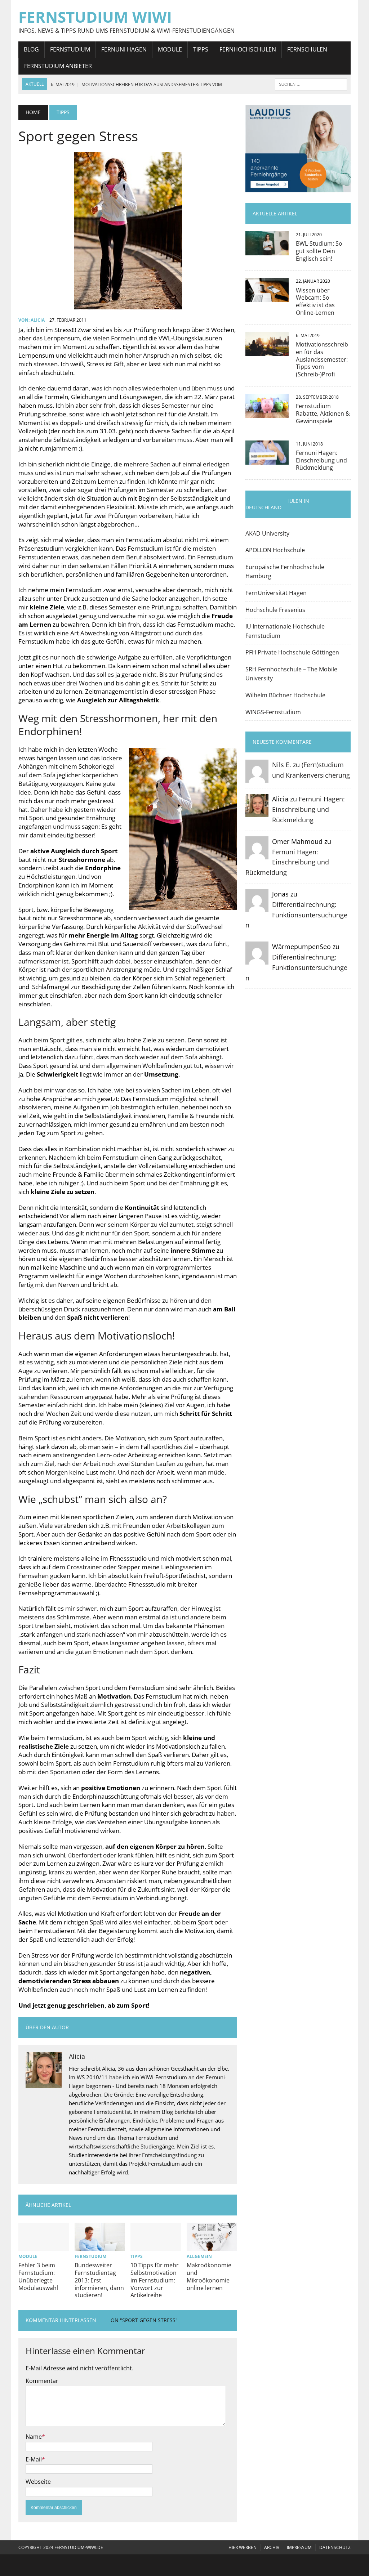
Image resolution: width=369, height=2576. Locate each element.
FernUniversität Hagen (276, 593)
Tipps (201, 49)
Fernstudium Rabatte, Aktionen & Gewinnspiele (323, 413)
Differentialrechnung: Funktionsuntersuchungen (296, 915)
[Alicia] (257, 812)
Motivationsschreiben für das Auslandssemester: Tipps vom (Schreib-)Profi (322, 359)
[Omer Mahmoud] (257, 854)
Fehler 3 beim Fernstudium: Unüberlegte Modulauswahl (38, 2276)
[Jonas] (257, 907)
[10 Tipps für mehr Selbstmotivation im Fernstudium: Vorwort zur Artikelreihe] (156, 2246)
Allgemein (199, 2256)
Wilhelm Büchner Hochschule (285, 695)
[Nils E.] (257, 778)
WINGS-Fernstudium (273, 712)
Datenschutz (335, 2547)
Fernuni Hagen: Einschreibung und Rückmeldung (321, 460)
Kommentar (42, 2381)
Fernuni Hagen (124, 49)
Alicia (38, 320)
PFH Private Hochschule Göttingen (292, 652)
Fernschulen (307, 49)
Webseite (38, 2482)
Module (170, 49)
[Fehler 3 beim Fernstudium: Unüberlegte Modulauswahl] (44, 2246)
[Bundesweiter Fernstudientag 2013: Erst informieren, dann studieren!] (100, 2246)
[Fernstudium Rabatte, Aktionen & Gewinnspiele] (267, 413)
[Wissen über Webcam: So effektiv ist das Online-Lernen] (267, 297)
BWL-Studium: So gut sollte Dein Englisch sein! (319, 251)
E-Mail (34, 2459)
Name (34, 2437)
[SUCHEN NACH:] (311, 84)
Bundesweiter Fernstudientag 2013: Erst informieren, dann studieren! (99, 2280)
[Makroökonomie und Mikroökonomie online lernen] (212, 2246)
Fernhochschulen (248, 49)
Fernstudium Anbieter (58, 66)
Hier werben (243, 2547)
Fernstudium (70, 49)
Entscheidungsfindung (169, 2155)
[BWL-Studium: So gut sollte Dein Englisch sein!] (267, 250)
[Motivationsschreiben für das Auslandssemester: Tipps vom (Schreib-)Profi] (267, 351)
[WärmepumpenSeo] (257, 960)
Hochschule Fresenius (275, 610)
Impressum (299, 2547)
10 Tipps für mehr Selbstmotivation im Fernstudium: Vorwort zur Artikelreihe (155, 2280)
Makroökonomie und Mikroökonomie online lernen (209, 2276)
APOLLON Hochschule (275, 550)
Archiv (272, 2547)
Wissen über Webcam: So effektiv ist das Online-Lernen (315, 301)
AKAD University (267, 533)
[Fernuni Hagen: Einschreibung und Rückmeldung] (267, 460)
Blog (31, 49)
